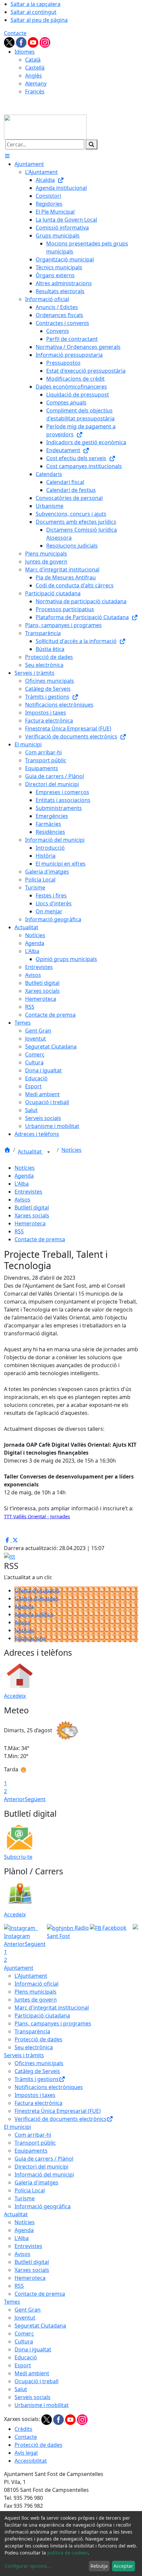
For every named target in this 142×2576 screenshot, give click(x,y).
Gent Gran (28, 2310)
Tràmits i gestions (37, 2079)
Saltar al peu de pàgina (39, 20)
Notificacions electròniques (49, 2087)
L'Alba (22, 1184)
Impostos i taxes (35, 2095)
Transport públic (35, 2143)
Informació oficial (36, 1984)
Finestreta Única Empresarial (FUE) (58, 2111)
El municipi (18, 2127)
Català (33, 60)
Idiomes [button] (25, 52)
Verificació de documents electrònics (61, 2119)
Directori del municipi (41, 2167)
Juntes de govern (36, 2000)
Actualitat (30, 1152)
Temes (12, 2302)
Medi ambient (32, 2373)
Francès (35, 91)
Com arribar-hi (33, 2135)
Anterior (14, 1799)
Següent (35, 1799)
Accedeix (15, 1696)
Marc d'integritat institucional (52, 2008)
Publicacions (30, 1638)
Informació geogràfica (43, 2206)
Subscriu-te (18, 1857)
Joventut (25, 2318)
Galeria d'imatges (36, 1598)
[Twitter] (10, 42)
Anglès (34, 76)
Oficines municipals (39, 2063)
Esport (23, 2365)
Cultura (24, 2341)
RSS (19, 1231)
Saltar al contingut (34, 12)
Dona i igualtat (33, 2349)
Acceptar (123, 2566)
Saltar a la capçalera (35, 4)
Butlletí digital (32, 1207)
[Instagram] (45, 42)
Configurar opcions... (28, 2566)
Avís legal (26, 2453)
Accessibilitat (31, 2461)
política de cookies (68, 2553)
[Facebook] (22, 42)
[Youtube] (34, 42)
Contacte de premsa (40, 1239)
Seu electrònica (34, 2047)
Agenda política (34, 1614)
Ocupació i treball (36, 2381)
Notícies (71, 1150)
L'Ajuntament (31, 1976)
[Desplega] (49, 1152)
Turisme (25, 2198)
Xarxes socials (32, 1215)
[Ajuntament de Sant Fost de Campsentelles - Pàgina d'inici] (45, 127)
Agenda (24, 1176)
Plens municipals (35, 1992)
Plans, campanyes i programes (53, 2023)
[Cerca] (91, 144)
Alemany (36, 83)
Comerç (24, 2334)
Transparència (32, 2031)
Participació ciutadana (42, 2015)
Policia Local (30, 2190)
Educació (26, 2357)
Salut (21, 2389)
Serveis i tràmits (24, 2055)
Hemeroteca (30, 1223)
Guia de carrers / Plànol (44, 2159)
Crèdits (23, 2429)
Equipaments (31, 2151)
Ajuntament (19, 1968)
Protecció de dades (38, 2039)
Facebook (114, 1928)
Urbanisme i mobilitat (42, 2405)
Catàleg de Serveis (37, 2071)
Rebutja (99, 2566)
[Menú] (7, 156)
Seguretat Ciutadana (40, 2326)
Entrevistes (28, 1192)
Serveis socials (33, 2397)
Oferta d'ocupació (37, 1590)
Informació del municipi (44, 2174)
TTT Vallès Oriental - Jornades (37, 1516)
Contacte (15, 33)
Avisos (22, 1200)
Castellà (35, 68)
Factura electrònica (38, 2103)
